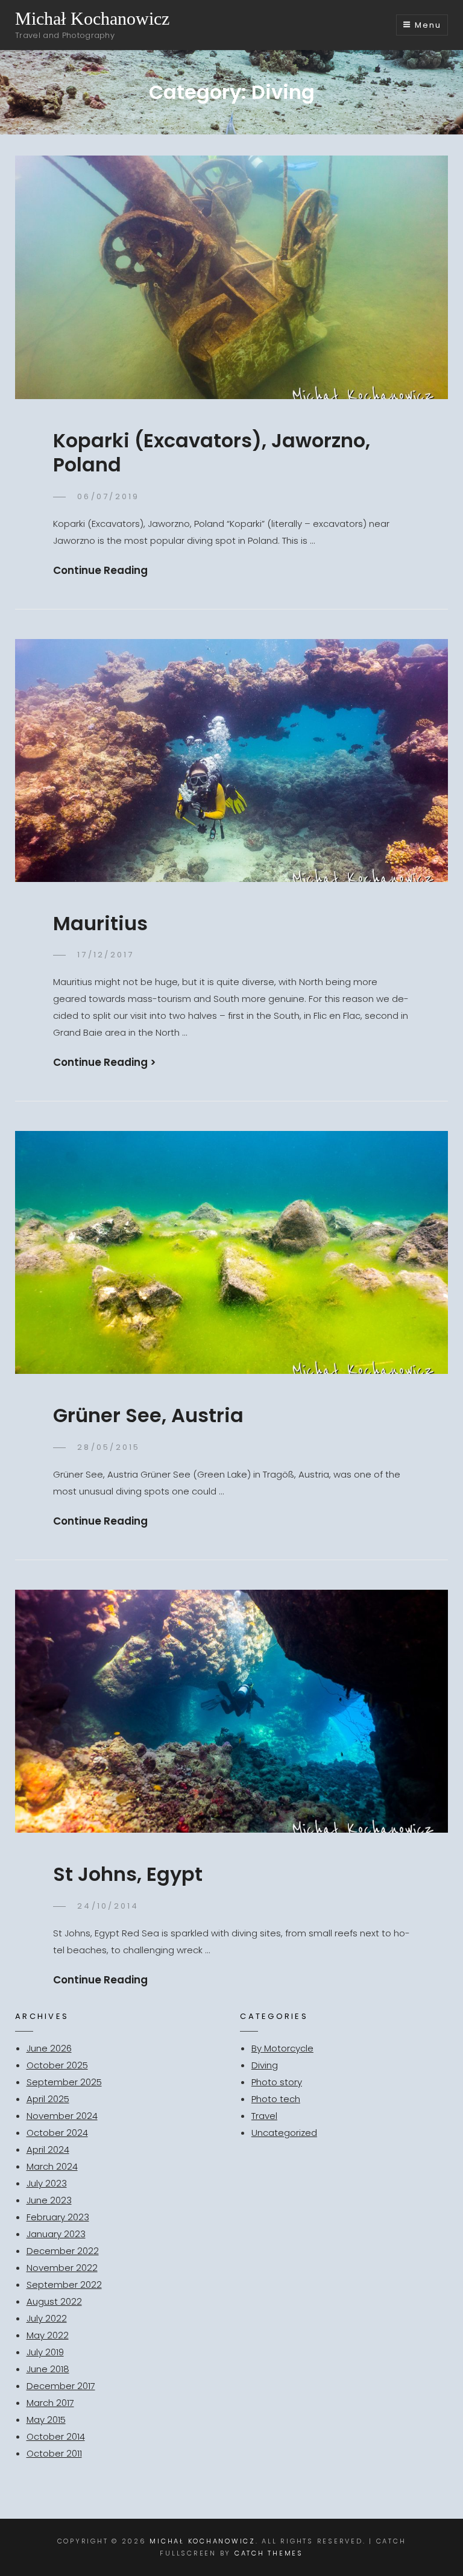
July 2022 (47, 2318)
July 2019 (45, 2352)
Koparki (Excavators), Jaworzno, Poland (212, 452)
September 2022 (64, 2285)
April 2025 (48, 2099)
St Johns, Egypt (128, 1874)
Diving (265, 2065)
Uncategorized (284, 2133)
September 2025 (64, 2082)
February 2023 (58, 2217)
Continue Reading (100, 570)
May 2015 (46, 2420)
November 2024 (62, 2116)
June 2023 (49, 2200)
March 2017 (50, 2403)
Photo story (277, 2082)
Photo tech (276, 2099)
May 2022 (48, 2335)
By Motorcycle (282, 2048)
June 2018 (48, 2369)
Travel (264, 2116)
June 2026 (49, 2048)
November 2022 (62, 2268)
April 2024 (48, 2149)
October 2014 (56, 2436)
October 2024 (57, 2133)
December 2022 (63, 2251)
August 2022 (54, 2301)
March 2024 (52, 2166)
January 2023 (56, 2234)
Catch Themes (269, 2553)
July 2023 (47, 2183)
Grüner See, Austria (148, 1415)
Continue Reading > (105, 1062)
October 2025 (57, 2065)
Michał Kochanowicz (92, 18)
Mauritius (100, 923)
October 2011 (54, 2453)
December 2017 (61, 2386)
